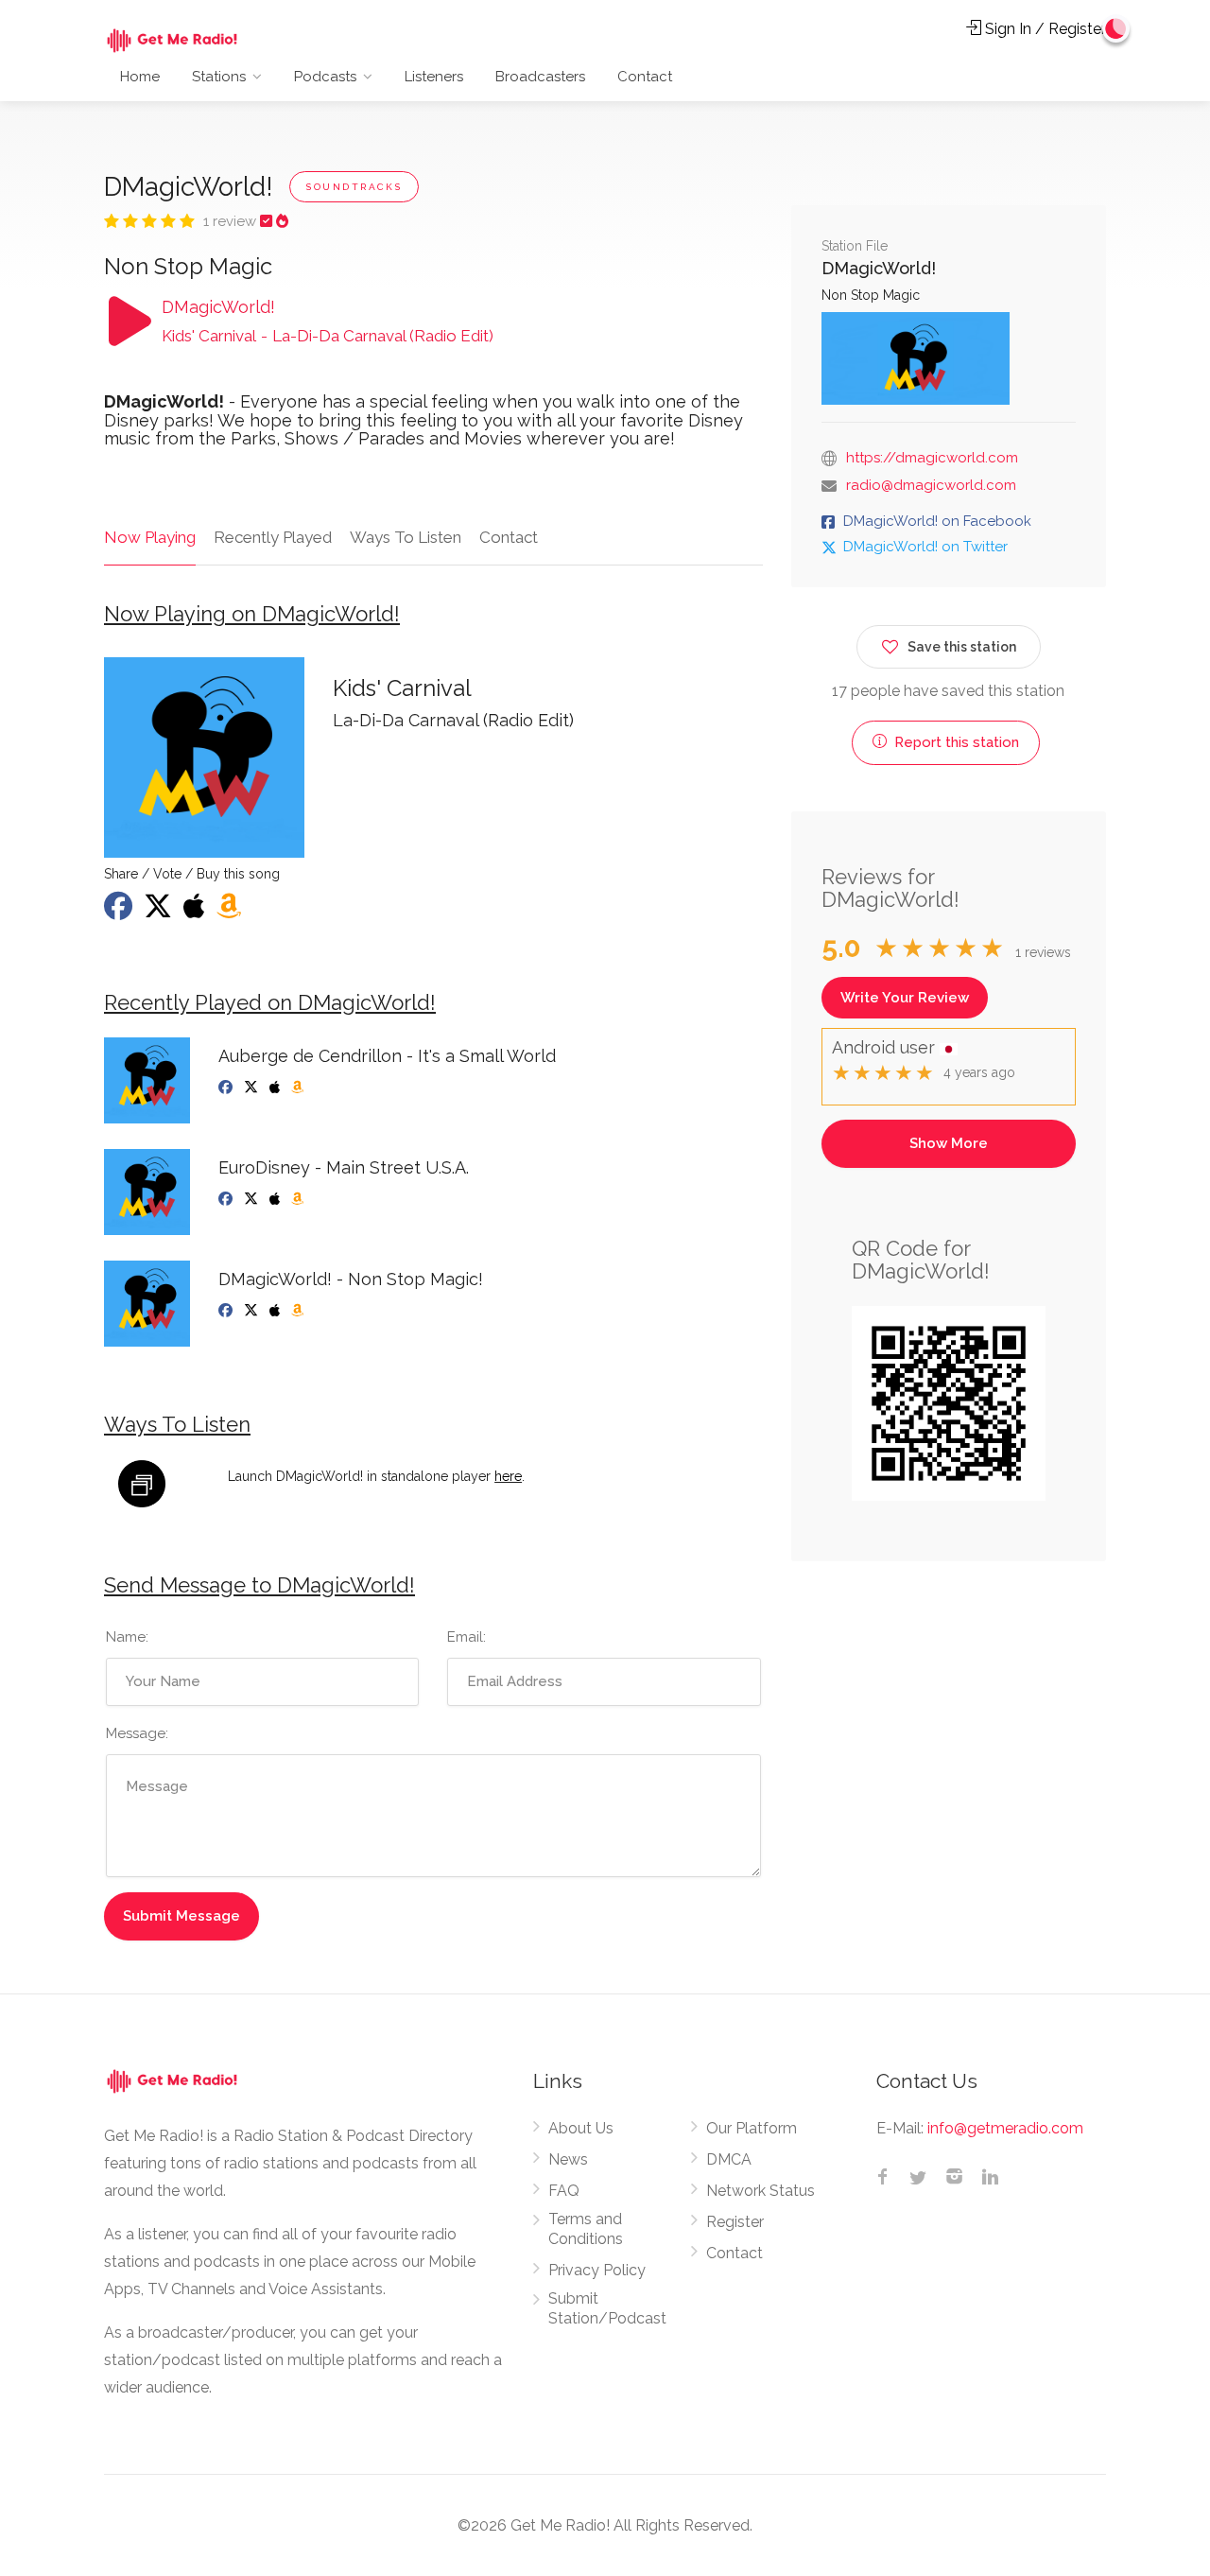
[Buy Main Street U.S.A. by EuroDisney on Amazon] (299, 1199)
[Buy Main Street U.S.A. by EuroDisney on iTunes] (277, 1199)
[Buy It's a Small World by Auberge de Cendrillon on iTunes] (277, 1088)
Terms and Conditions (586, 2229)
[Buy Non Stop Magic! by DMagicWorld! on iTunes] (277, 1311)
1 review (232, 221)
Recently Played (273, 537)
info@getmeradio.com (1005, 2128)
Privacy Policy (597, 2270)
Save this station (962, 647)
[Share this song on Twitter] (160, 912)
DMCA (729, 2159)
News (568, 2159)
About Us (581, 2128)
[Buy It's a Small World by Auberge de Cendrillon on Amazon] (299, 1088)
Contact (645, 77)
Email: (467, 1637)
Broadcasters (540, 77)
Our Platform (752, 2128)
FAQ (564, 2191)
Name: (127, 1637)
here (508, 1476)
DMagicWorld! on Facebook (937, 521)
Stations (219, 77)
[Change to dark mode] (1116, 28)
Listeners (434, 77)
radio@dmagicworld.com (931, 485)
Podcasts (325, 77)
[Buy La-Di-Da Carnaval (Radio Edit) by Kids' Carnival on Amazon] (231, 912)
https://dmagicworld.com (932, 458)
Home (140, 77)
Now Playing (150, 537)
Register (735, 2222)
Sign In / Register (1044, 29)
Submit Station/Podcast (607, 2308)
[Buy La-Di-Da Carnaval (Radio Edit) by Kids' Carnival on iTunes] (196, 912)
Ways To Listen (406, 537)
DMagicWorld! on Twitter (925, 547)
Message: (137, 1733)
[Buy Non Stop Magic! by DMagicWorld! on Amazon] (299, 1311)
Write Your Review (905, 998)
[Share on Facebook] (120, 912)
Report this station (955, 742)
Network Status (761, 2191)
